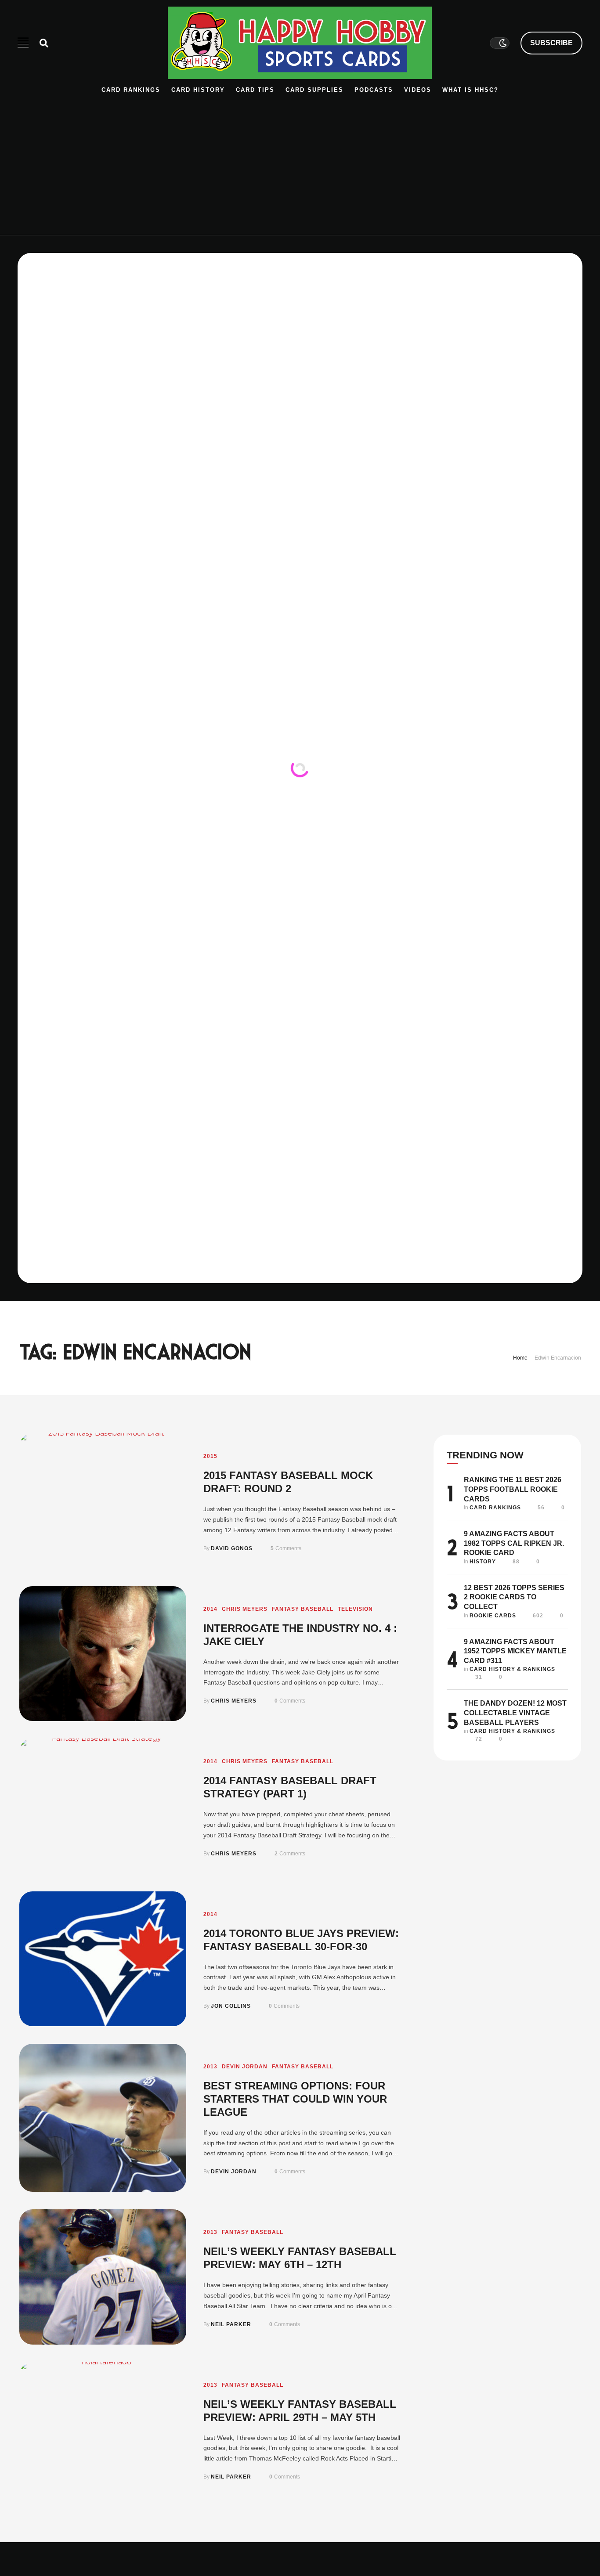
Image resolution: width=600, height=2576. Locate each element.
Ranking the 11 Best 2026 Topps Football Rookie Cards (513, 1489)
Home (520, 1358)
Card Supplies (314, 90)
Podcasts (374, 90)
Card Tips (255, 90)
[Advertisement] (300, 160)
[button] (551, 43)
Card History (198, 90)
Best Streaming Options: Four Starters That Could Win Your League (295, 2099)
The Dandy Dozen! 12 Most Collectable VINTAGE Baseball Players (515, 1713)
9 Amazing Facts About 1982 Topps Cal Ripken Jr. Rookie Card (514, 1543)
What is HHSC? (470, 90)
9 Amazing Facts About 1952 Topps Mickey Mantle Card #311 (515, 1651)
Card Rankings (131, 90)
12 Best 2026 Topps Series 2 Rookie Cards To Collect (514, 1597)
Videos (418, 90)
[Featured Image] (103, 1501)
